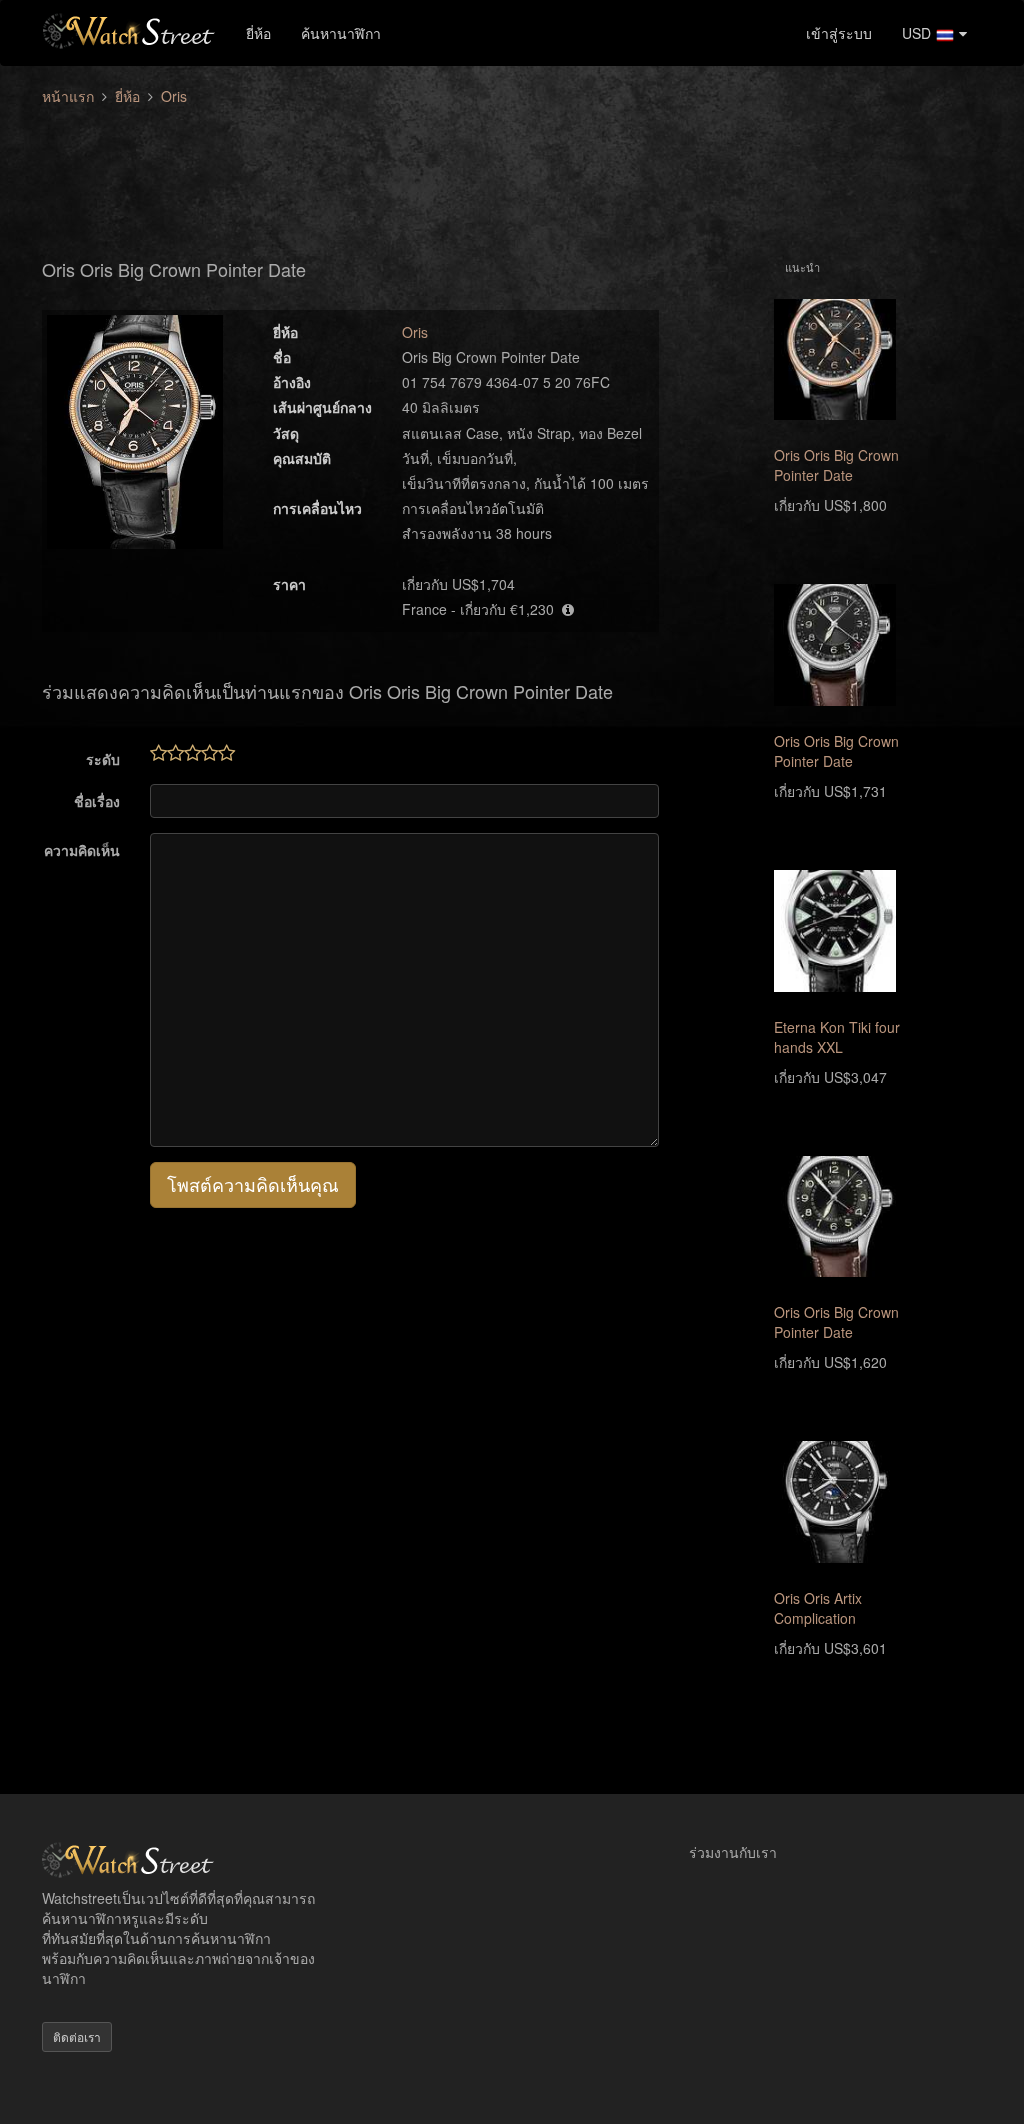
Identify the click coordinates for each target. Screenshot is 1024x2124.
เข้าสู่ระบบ (839, 33)
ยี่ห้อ (258, 33)
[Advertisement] (512, 171)
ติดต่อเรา (77, 2036)
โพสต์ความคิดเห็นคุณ (253, 1184)
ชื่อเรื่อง (97, 801)
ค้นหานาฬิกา (341, 33)
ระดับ (103, 759)
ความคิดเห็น (82, 850)
